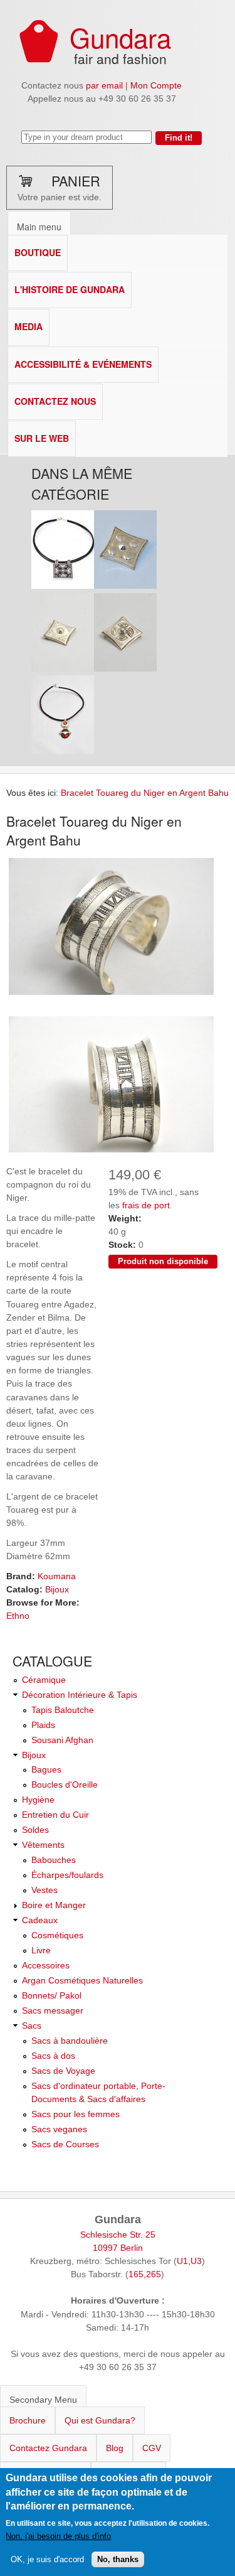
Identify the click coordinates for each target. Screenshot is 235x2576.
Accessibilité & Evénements (83, 364)
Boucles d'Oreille (65, 1784)
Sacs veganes (59, 2129)
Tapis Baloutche (63, 1710)
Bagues (46, 1769)
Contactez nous (55, 401)
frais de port (146, 1205)
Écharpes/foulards (67, 1875)
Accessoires (46, 1965)
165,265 (145, 2274)
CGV (152, 2448)
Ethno (18, 1616)
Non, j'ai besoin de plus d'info (58, 2536)
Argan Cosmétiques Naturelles (82, 1980)
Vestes (44, 1890)
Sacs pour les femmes (76, 2114)
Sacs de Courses (65, 2144)
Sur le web (42, 438)
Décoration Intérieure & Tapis (80, 1695)
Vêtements (43, 1845)
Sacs (32, 2026)
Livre (41, 1950)
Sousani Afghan (62, 1740)
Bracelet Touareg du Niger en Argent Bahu (145, 793)
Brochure (28, 2420)
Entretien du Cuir (55, 1815)
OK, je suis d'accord (47, 2559)
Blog (115, 2448)
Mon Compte (156, 85)
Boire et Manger (54, 1905)
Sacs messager (53, 2010)
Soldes (35, 1830)
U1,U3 (189, 2261)
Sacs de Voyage (63, 2071)
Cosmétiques (57, 1935)
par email (104, 85)
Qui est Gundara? (100, 2420)
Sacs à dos (53, 2056)
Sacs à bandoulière (70, 2041)
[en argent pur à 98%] (111, 994)
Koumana (57, 1576)
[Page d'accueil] (39, 60)
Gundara (120, 37)
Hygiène (38, 1800)
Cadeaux (40, 1920)
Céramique (44, 1680)
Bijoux (57, 1589)
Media (29, 326)
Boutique (38, 252)
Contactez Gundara (48, 2448)
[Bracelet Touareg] (111, 1152)
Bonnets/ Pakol (52, 1995)
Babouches (54, 1860)
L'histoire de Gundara (70, 289)
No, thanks (118, 2559)
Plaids (43, 1725)
